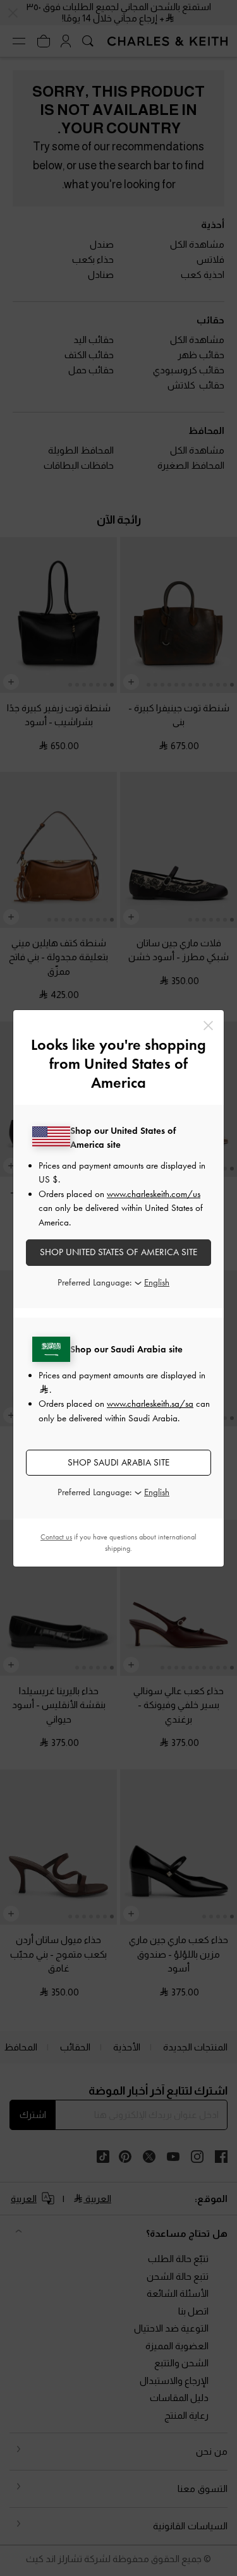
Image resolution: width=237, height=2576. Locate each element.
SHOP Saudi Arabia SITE (118, 1462)
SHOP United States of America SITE (118, 1252)
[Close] (208, 1026)
